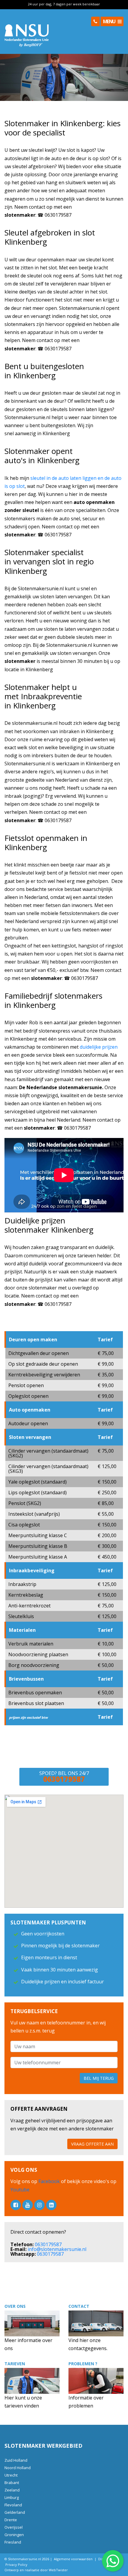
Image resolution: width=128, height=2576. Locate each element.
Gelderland (15, 2512)
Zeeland (12, 2490)
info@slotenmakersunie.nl (57, 2249)
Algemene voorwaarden (73, 2559)
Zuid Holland (16, 2460)
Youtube (20, 2190)
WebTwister (58, 2570)
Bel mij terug (99, 2078)
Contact (79, 2306)
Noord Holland (18, 2468)
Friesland (13, 2542)
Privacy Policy (16, 2565)
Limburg (12, 2497)
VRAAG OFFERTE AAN (92, 2144)
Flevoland (13, 2505)
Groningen (14, 2535)
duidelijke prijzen (99, 1047)
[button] (95, 21)
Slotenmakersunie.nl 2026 (29, 2559)
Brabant (12, 2483)
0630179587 (48, 2244)
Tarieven (15, 2364)
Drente (11, 2520)
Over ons (15, 2306)
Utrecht (11, 2475)
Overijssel (14, 2527)
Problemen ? (83, 2364)
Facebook (50, 2181)
